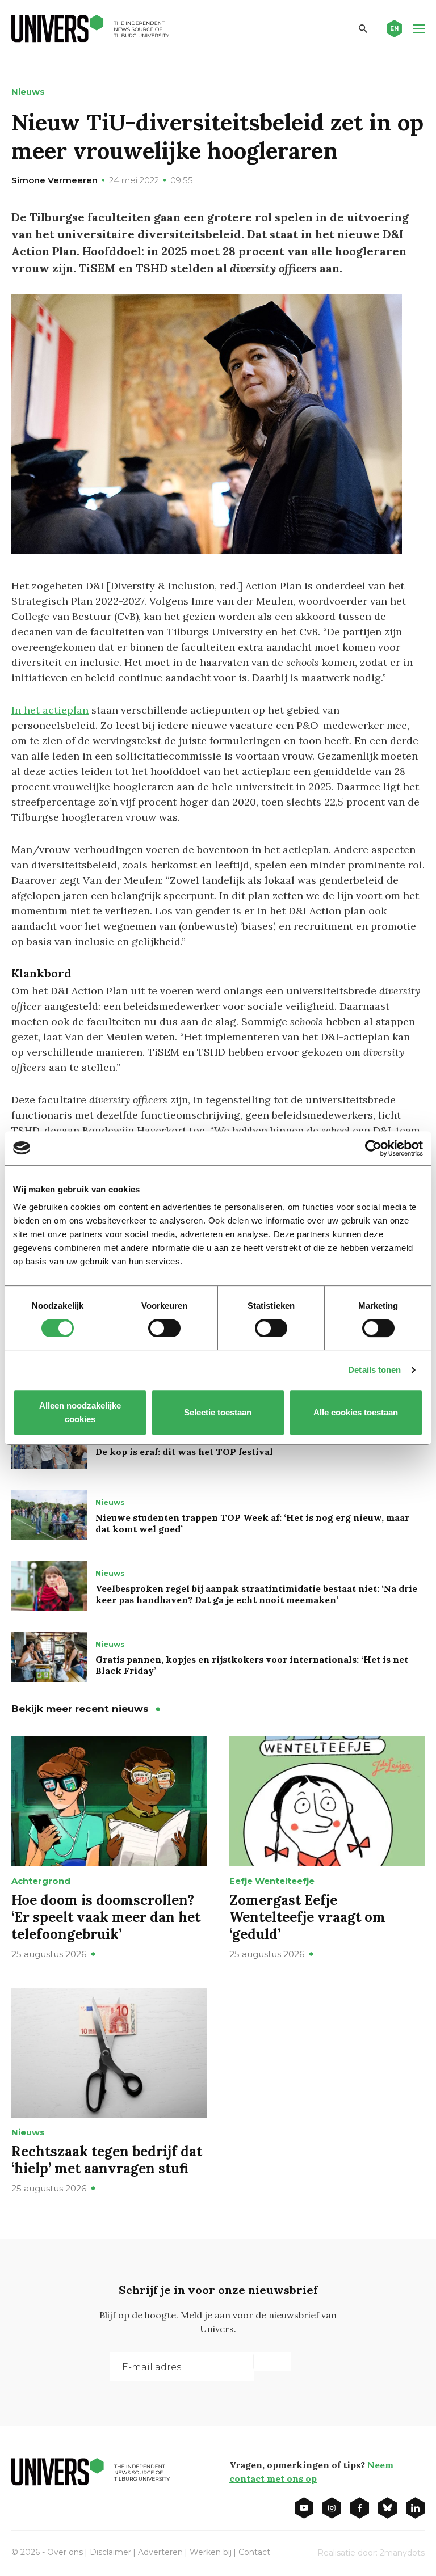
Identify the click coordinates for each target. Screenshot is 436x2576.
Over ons (65, 2552)
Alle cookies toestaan (356, 1412)
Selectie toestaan (218, 1412)
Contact (254, 2552)
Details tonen (374, 1370)
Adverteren (160, 2552)
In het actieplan (50, 710)
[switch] (164, 1328)
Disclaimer (110, 2552)
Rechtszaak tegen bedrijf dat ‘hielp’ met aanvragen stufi (107, 2160)
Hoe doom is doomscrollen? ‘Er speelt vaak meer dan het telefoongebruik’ (106, 1917)
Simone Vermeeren (54, 180)
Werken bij (211, 2552)
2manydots (402, 2553)
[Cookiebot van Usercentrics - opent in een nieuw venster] (373, 1148)
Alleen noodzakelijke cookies (80, 1412)
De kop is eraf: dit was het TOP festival (184, 1452)
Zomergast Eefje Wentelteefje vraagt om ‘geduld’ (307, 1917)
